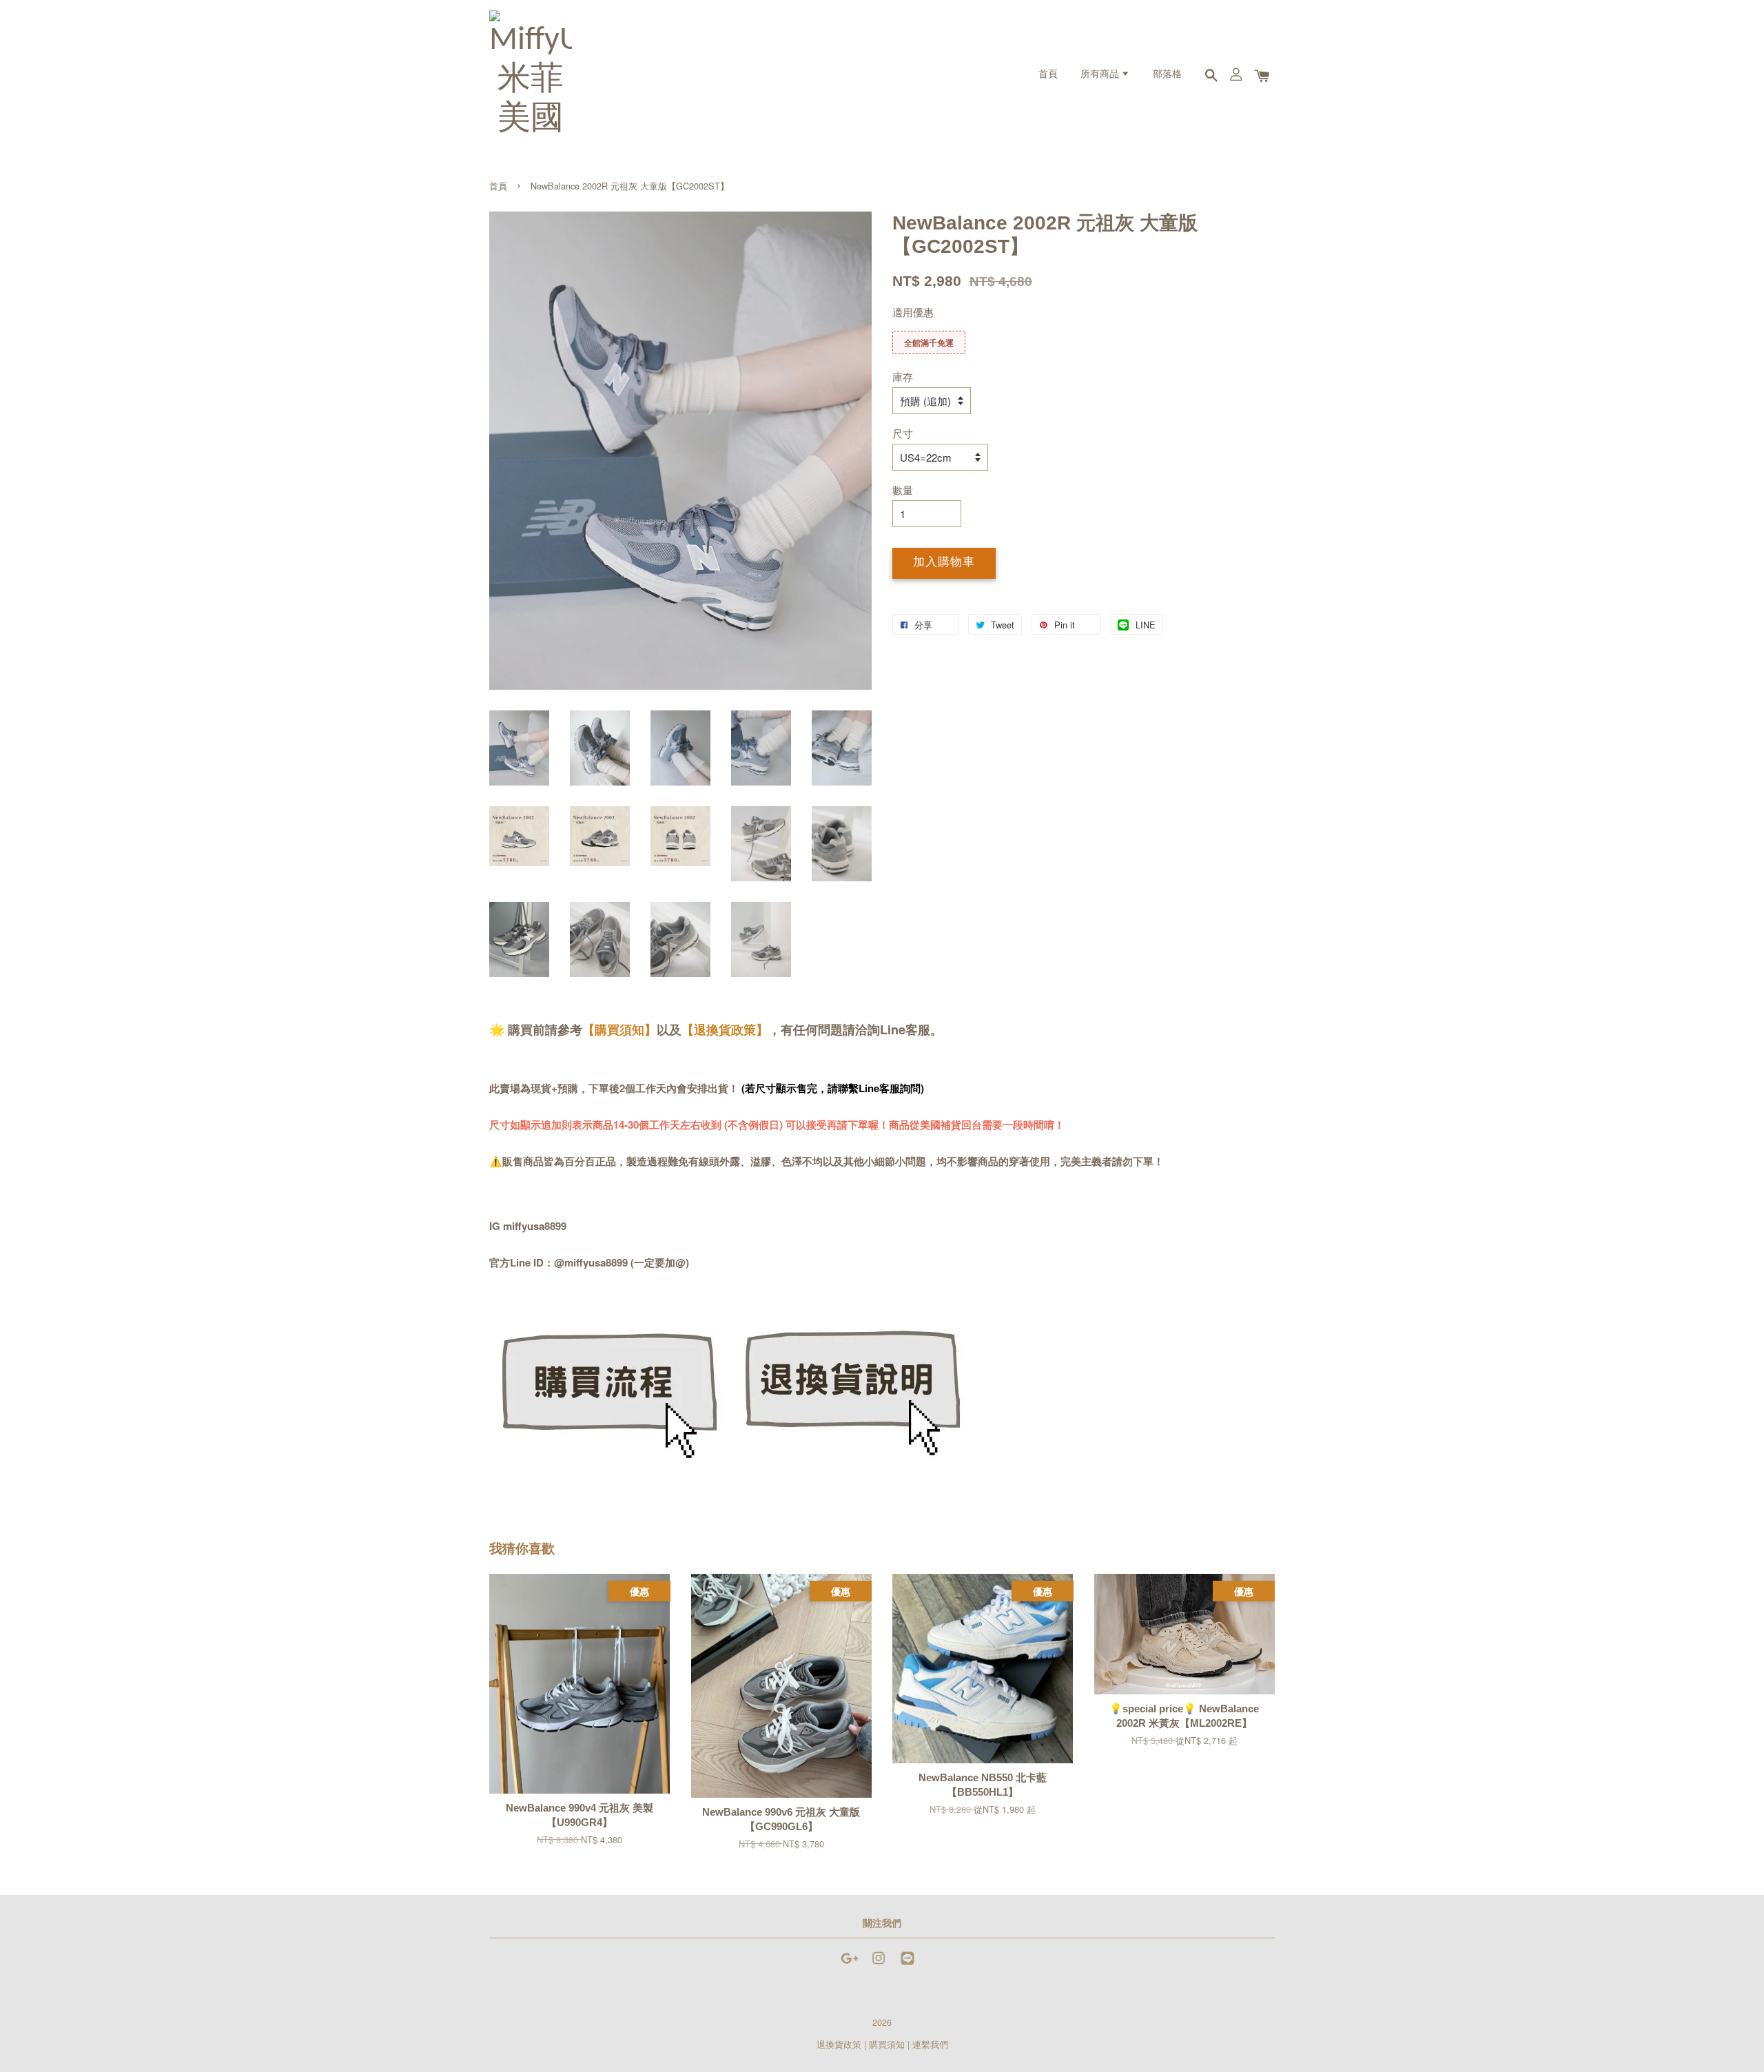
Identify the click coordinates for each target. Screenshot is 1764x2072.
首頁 (1048, 75)
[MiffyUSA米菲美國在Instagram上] (879, 1964)
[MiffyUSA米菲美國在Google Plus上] (850, 1964)
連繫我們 (930, 2044)
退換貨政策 (839, 2044)
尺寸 (903, 433)
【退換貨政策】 (725, 1029)
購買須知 (887, 2044)
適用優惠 (913, 312)
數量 (903, 490)
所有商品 (1101, 75)
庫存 (903, 377)
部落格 (1167, 75)
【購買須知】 (619, 1029)
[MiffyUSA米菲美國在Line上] (907, 1964)
